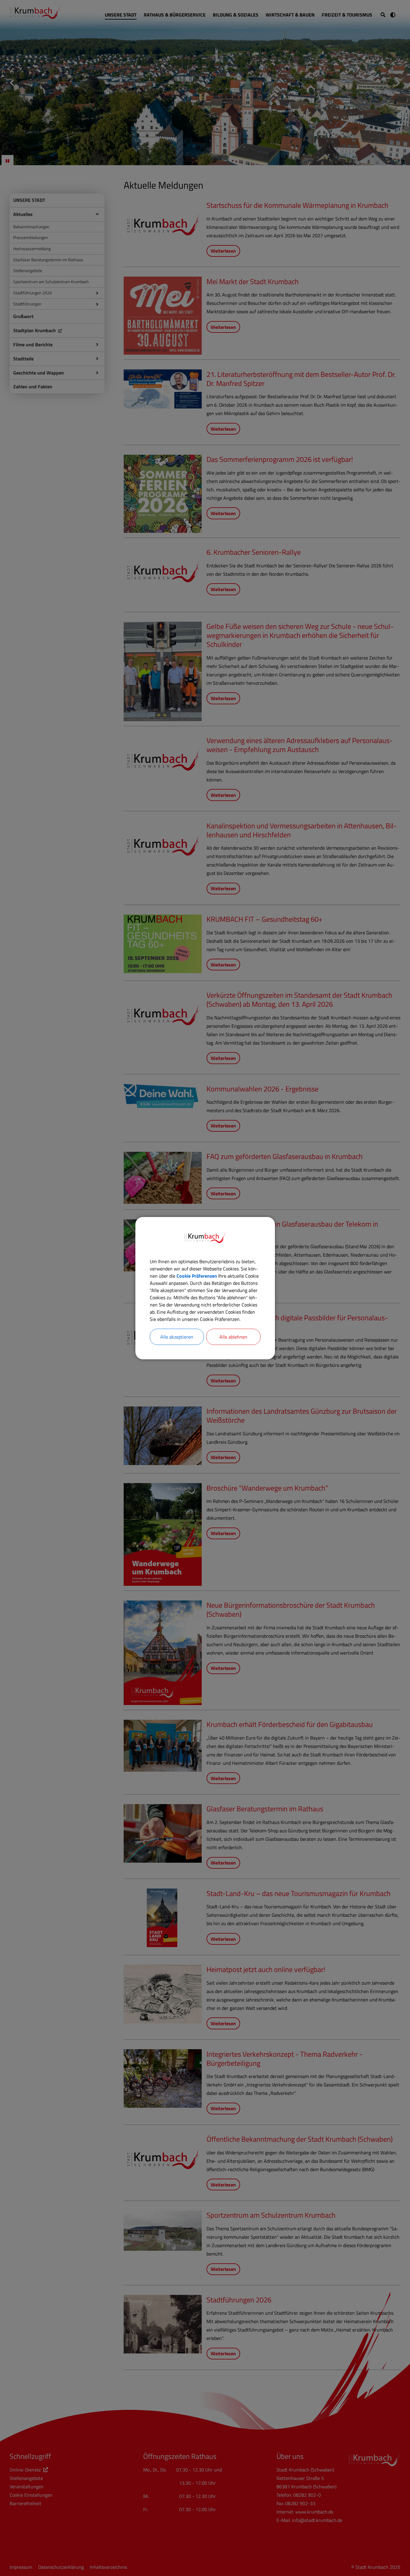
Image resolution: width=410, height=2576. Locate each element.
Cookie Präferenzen (197, 1276)
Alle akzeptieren (177, 1337)
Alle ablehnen (233, 1337)
